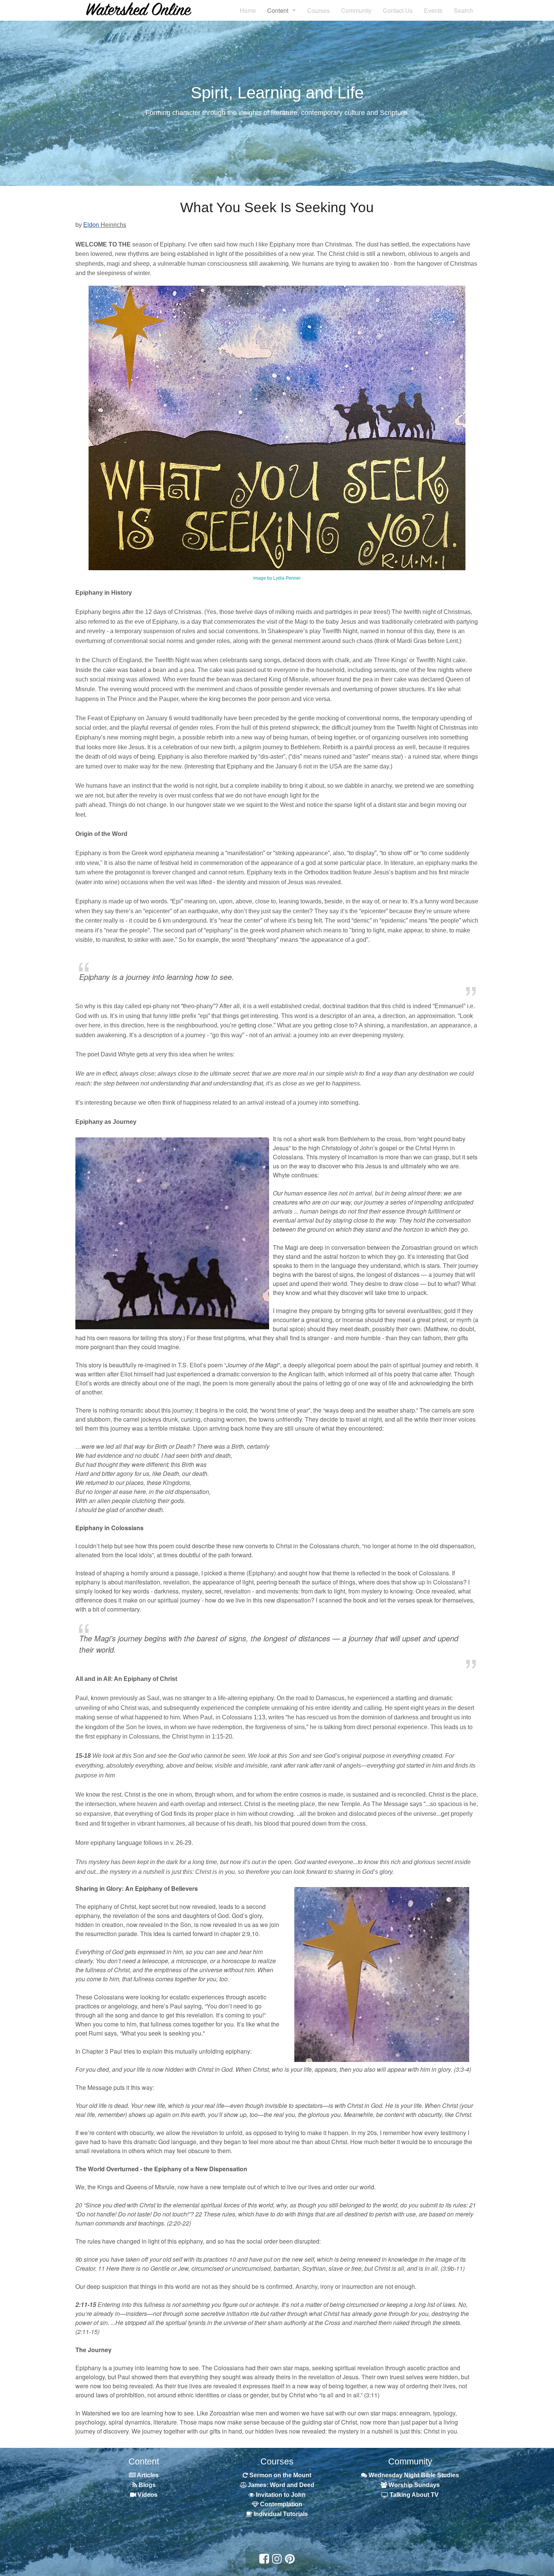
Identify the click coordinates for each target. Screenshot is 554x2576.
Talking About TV (414, 2495)
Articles (147, 2475)
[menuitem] (248, 10)
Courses (318, 10)
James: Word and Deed (281, 2485)
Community (356, 10)
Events (433, 10)
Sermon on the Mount (280, 2475)
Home (248, 10)
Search (463, 10)
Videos (147, 2495)
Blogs (146, 2485)
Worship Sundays (413, 2485)
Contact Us (398, 10)
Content (278, 10)
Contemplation (281, 2504)
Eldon (91, 225)
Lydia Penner (287, 578)
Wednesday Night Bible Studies (414, 2475)
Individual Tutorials (281, 2514)
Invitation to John (280, 2495)
